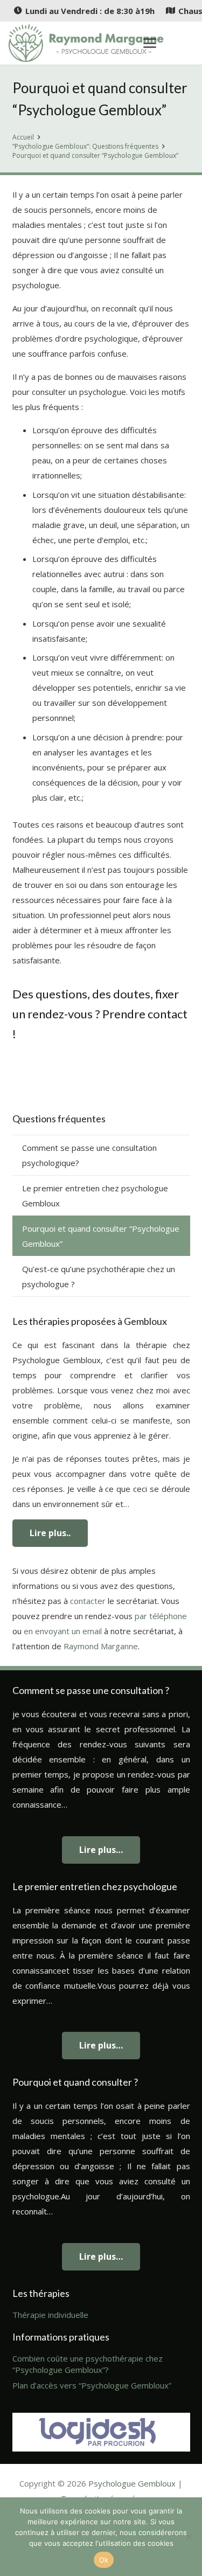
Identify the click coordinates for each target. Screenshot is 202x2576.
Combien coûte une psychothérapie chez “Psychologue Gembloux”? (88, 2364)
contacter (88, 1601)
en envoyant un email (63, 1631)
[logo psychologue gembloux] (86, 43)
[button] (150, 43)
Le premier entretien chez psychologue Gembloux (95, 1196)
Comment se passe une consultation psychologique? (89, 1155)
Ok (104, 2560)
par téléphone (161, 1616)
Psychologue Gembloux (132, 2483)
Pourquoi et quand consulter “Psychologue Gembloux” (101, 1236)
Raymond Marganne (101, 1646)
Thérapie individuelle (50, 2315)
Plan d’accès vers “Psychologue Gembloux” (92, 2385)
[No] (189, 2537)
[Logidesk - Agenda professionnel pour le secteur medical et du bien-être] (101, 2432)
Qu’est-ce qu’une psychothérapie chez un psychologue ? (99, 1276)
